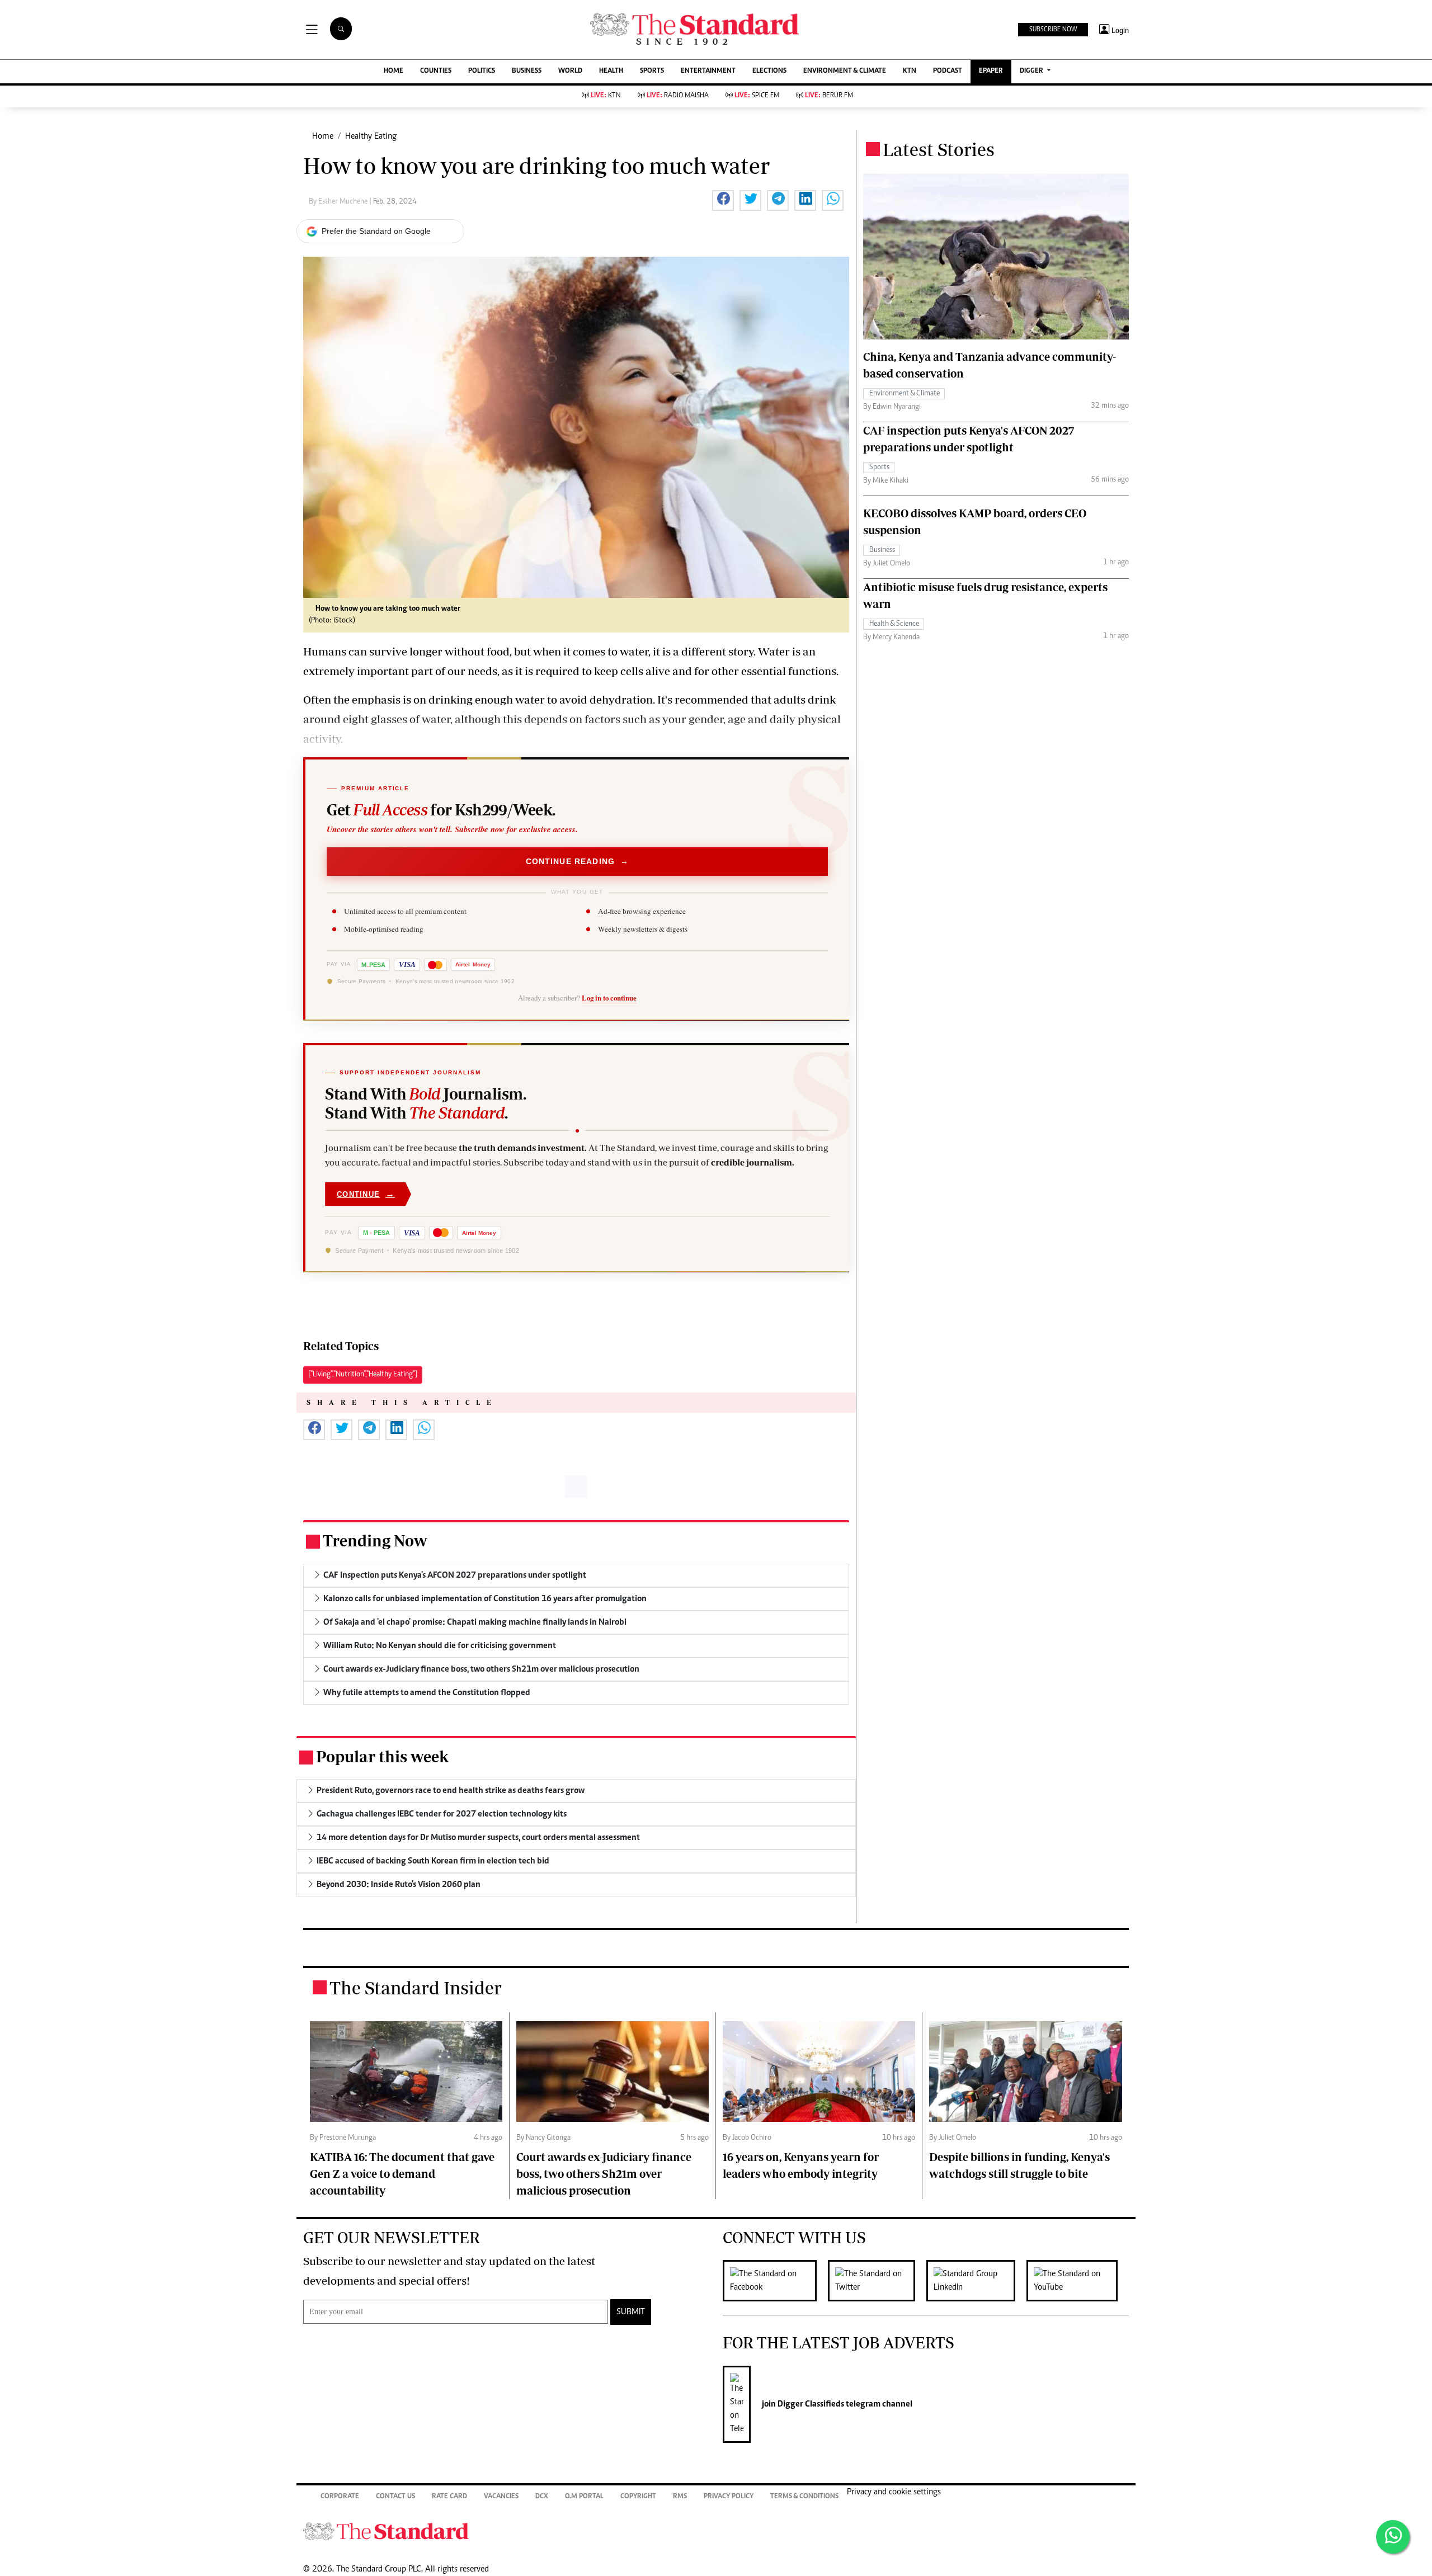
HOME (394, 71)
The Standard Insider (416, 1988)
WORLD (570, 71)
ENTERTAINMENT (708, 71)
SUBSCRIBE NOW (1053, 30)
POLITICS (482, 71)
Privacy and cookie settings (894, 2492)
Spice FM (757, 96)
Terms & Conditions (804, 2497)
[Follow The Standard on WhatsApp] (1393, 2537)
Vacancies (501, 2497)
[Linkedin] (976, 2281)
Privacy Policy (729, 2497)
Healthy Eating (371, 136)
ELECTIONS (769, 71)
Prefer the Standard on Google (376, 231)
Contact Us (395, 2497)
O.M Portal (584, 2497)
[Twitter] (877, 2281)
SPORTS (652, 71)
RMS (680, 2497)
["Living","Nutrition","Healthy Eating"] (363, 1375)
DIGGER (1032, 71)
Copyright (638, 2497)
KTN (910, 71)
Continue (366, 1194)
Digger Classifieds (810, 2404)
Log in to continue (609, 998)
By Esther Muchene (339, 202)
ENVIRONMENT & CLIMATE (845, 71)
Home (323, 136)
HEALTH (611, 71)
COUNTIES (436, 71)
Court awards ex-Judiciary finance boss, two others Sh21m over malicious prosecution (604, 2174)
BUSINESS (527, 71)
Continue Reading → (578, 861)
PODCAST (948, 71)
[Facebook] (775, 2281)
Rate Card (449, 2497)
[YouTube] (1078, 2281)
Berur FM (829, 96)
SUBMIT (631, 2312)
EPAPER (991, 71)
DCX (542, 2497)
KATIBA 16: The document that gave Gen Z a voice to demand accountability (402, 2174)
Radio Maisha (678, 96)
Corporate (340, 2497)
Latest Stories (939, 149)
